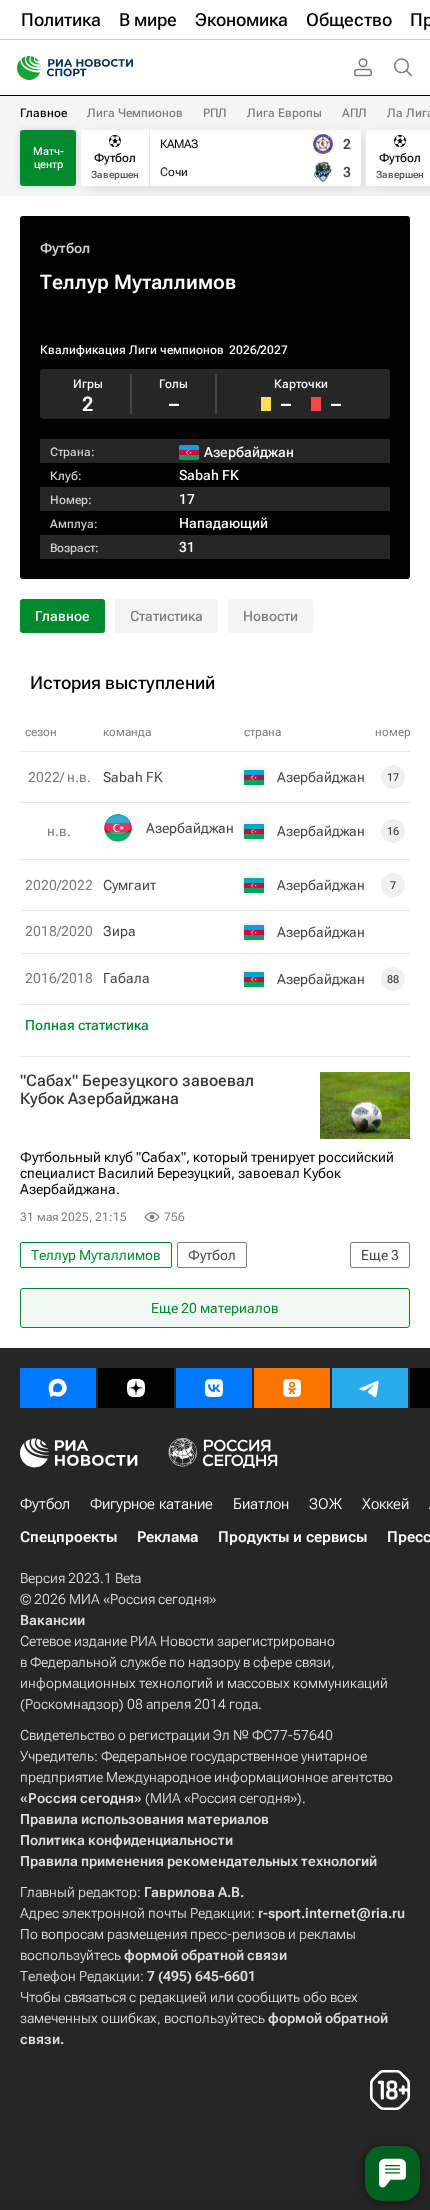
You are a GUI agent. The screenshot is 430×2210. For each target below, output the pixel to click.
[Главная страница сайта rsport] (120, 68)
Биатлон (261, 1504)
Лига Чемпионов (135, 113)
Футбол (65, 248)
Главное (43, 113)
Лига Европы (284, 113)
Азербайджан (190, 828)
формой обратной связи (205, 1955)
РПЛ (215, 113)
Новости (270, 616)
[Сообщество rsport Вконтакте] (214, 1388)
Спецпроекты (68, 1537)
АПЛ (354, 113)
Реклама (167, 1537)
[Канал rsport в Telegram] (370, 1388)
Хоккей (385, 1504)
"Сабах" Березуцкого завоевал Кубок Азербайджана (137, 1090)
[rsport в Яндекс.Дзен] (136, 1388)
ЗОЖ (325, 1504)
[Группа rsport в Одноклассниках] (292, 1388)
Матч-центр (48, 158)
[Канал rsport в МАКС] (58, 1388)
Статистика (166, 616)
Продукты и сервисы (292, 1537)
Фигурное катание (151, 1504)
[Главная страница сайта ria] (22, 68)
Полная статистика (87, 1025)
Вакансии (52, 1620)
